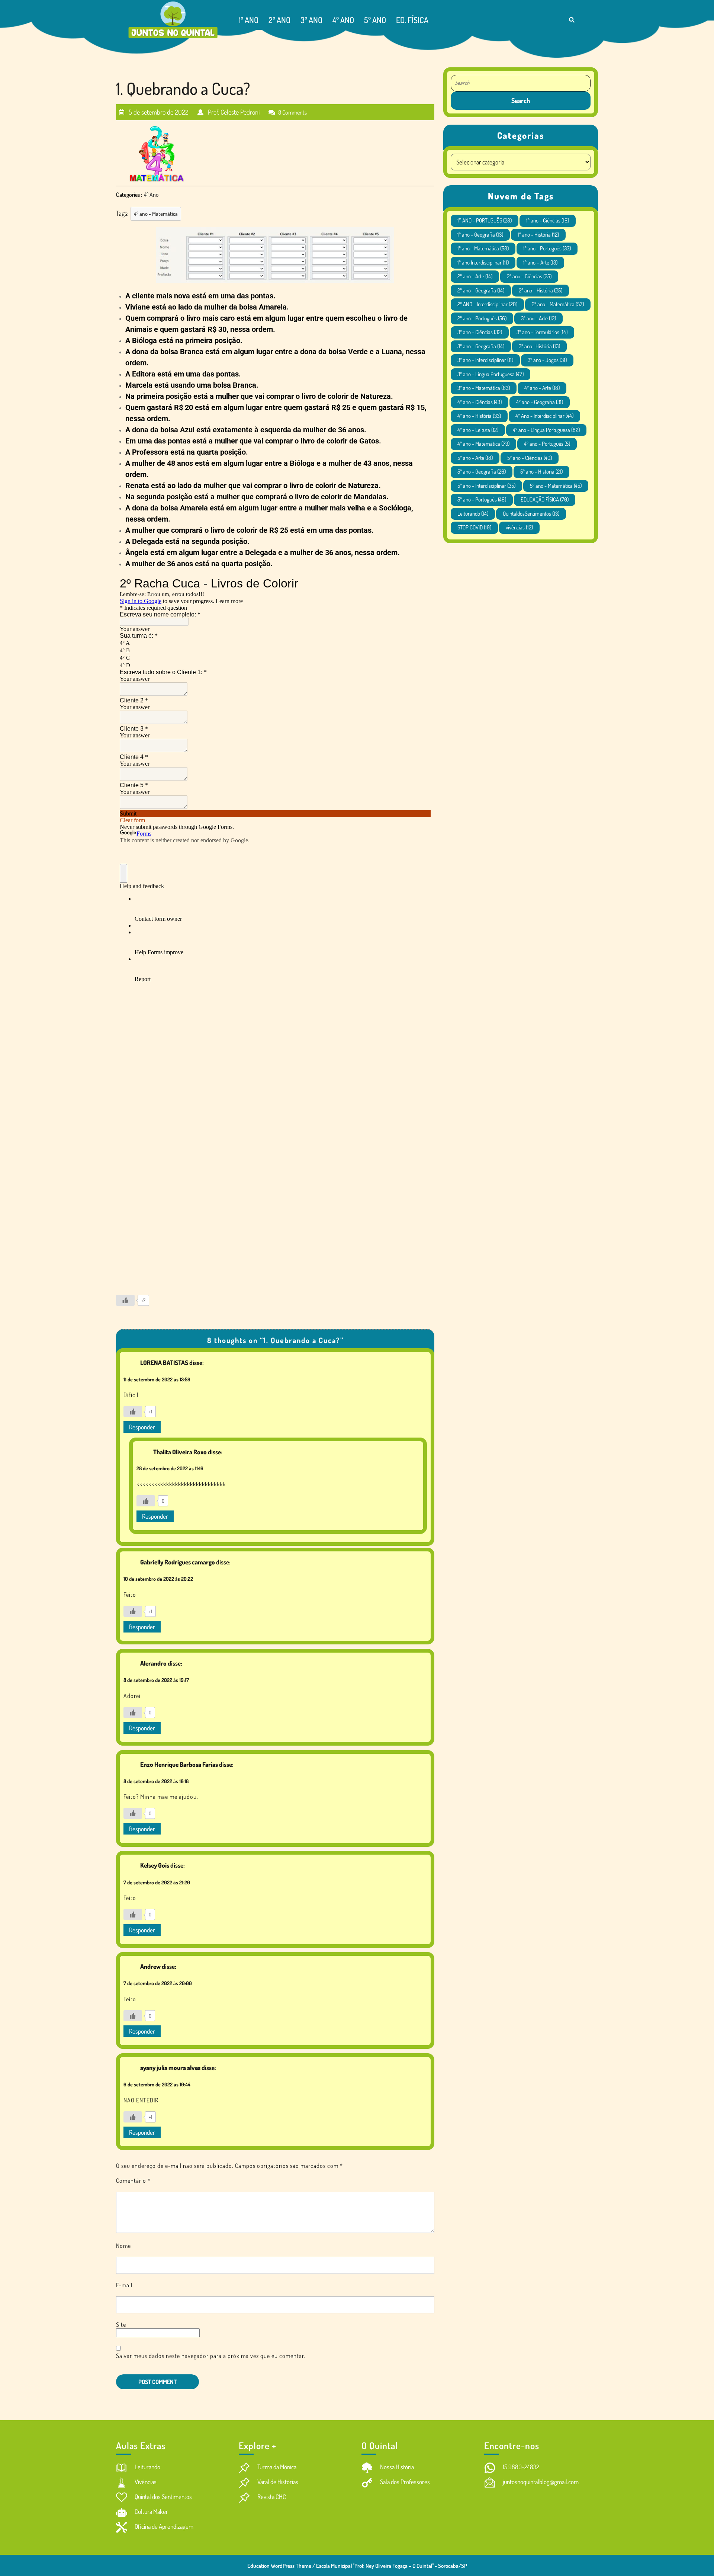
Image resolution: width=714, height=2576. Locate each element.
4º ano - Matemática (156, 214)
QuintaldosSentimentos (531, 514)
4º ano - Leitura (478, 430)
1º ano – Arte (540, 262)
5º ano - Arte (475, 458)
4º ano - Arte (542, 388)
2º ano (279, 20)
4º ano (343, 20)
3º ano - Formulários (542, 332)
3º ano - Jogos (547, 360)
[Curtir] (125, 1300)
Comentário (133, 2181)
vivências (519, 527)
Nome (123, 2246)
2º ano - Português (482, 318)
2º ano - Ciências (529, 276)
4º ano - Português (547, 444)
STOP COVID (474, 527)
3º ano (311, 20)
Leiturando (473, 514)
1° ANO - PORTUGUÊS (485, 220)
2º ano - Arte (475, 276)
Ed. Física (412, 20)
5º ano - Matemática (556, 486)
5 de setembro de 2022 (158, 109)
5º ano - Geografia (482, 472)
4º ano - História (479, 416)
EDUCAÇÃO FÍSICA (545, 499)
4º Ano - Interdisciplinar (544, 416)
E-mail (124, 2285)
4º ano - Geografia (540, 402)
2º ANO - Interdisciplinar (487, 304)
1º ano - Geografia (480, 235)
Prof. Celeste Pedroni (233, 109)
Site (121, 2325)
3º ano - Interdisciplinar (485, 360)
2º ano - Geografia (481, 290)
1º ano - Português (547, 248)
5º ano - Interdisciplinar (486, 486)
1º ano (249, 20)
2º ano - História (541, 290)
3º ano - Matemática (484, 388)
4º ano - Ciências (480, 402)
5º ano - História (541, 472)
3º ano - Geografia (481, 346)
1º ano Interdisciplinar (483, 262)
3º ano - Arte (538, 318)
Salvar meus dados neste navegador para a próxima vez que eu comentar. (211, 2356)
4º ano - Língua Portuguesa (546, 430)
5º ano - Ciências (530, 458)
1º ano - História (538, 235)
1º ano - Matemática (483, 248)
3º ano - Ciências (480, 332)
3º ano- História (539, 346)
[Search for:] (521, 83)
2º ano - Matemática (558, 304)
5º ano (375, 20)
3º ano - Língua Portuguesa (491, 374)
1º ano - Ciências (548, 220)
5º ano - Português (482, 499)
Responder (142, 1427)
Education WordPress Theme (279, 2566)
